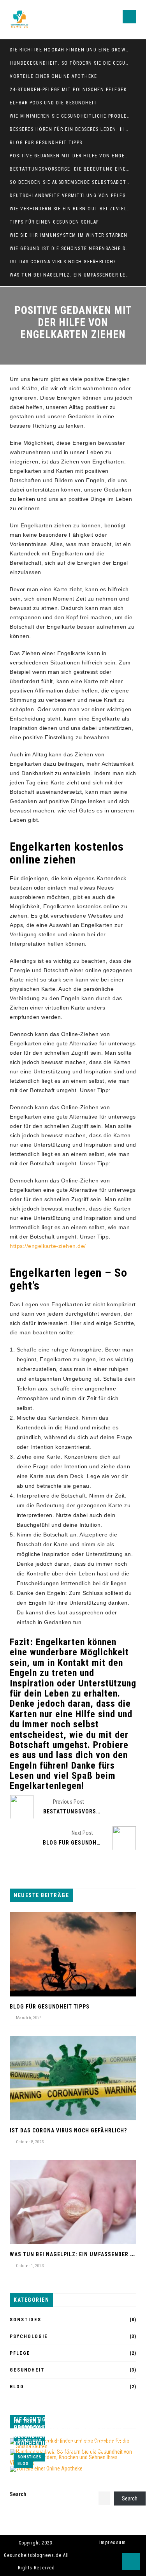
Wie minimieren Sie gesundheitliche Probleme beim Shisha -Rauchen (70, 116)
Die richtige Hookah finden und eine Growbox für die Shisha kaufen (70, 50)
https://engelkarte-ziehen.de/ (48, 1246)
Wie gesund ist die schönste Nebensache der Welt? (70, 248)
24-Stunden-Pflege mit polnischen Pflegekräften (70, 90)
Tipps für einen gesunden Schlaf (55, 222)
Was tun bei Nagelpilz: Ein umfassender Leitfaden (70, 275)
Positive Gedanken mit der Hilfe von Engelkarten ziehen (70, 156)
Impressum (113, 2543)
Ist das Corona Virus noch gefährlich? (63, 262)
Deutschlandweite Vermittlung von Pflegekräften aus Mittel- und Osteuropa (70, 196)
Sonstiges (26, 2320)
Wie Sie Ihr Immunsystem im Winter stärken (69, 235)
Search (18, 2494)
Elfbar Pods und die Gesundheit (53, 103)
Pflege (20, 2353)
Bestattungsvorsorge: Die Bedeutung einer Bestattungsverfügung (70, 169)
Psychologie (29, 2336)
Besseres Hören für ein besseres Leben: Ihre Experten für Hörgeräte (70, 129)
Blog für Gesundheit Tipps (46, 143)
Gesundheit (27, 2370)
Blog (17, 2387)
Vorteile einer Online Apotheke (53, 76)
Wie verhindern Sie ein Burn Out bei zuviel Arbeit (70, 209)
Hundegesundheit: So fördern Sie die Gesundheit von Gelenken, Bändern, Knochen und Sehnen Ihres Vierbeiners (70, 63)
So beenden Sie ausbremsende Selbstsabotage (70, 182)
